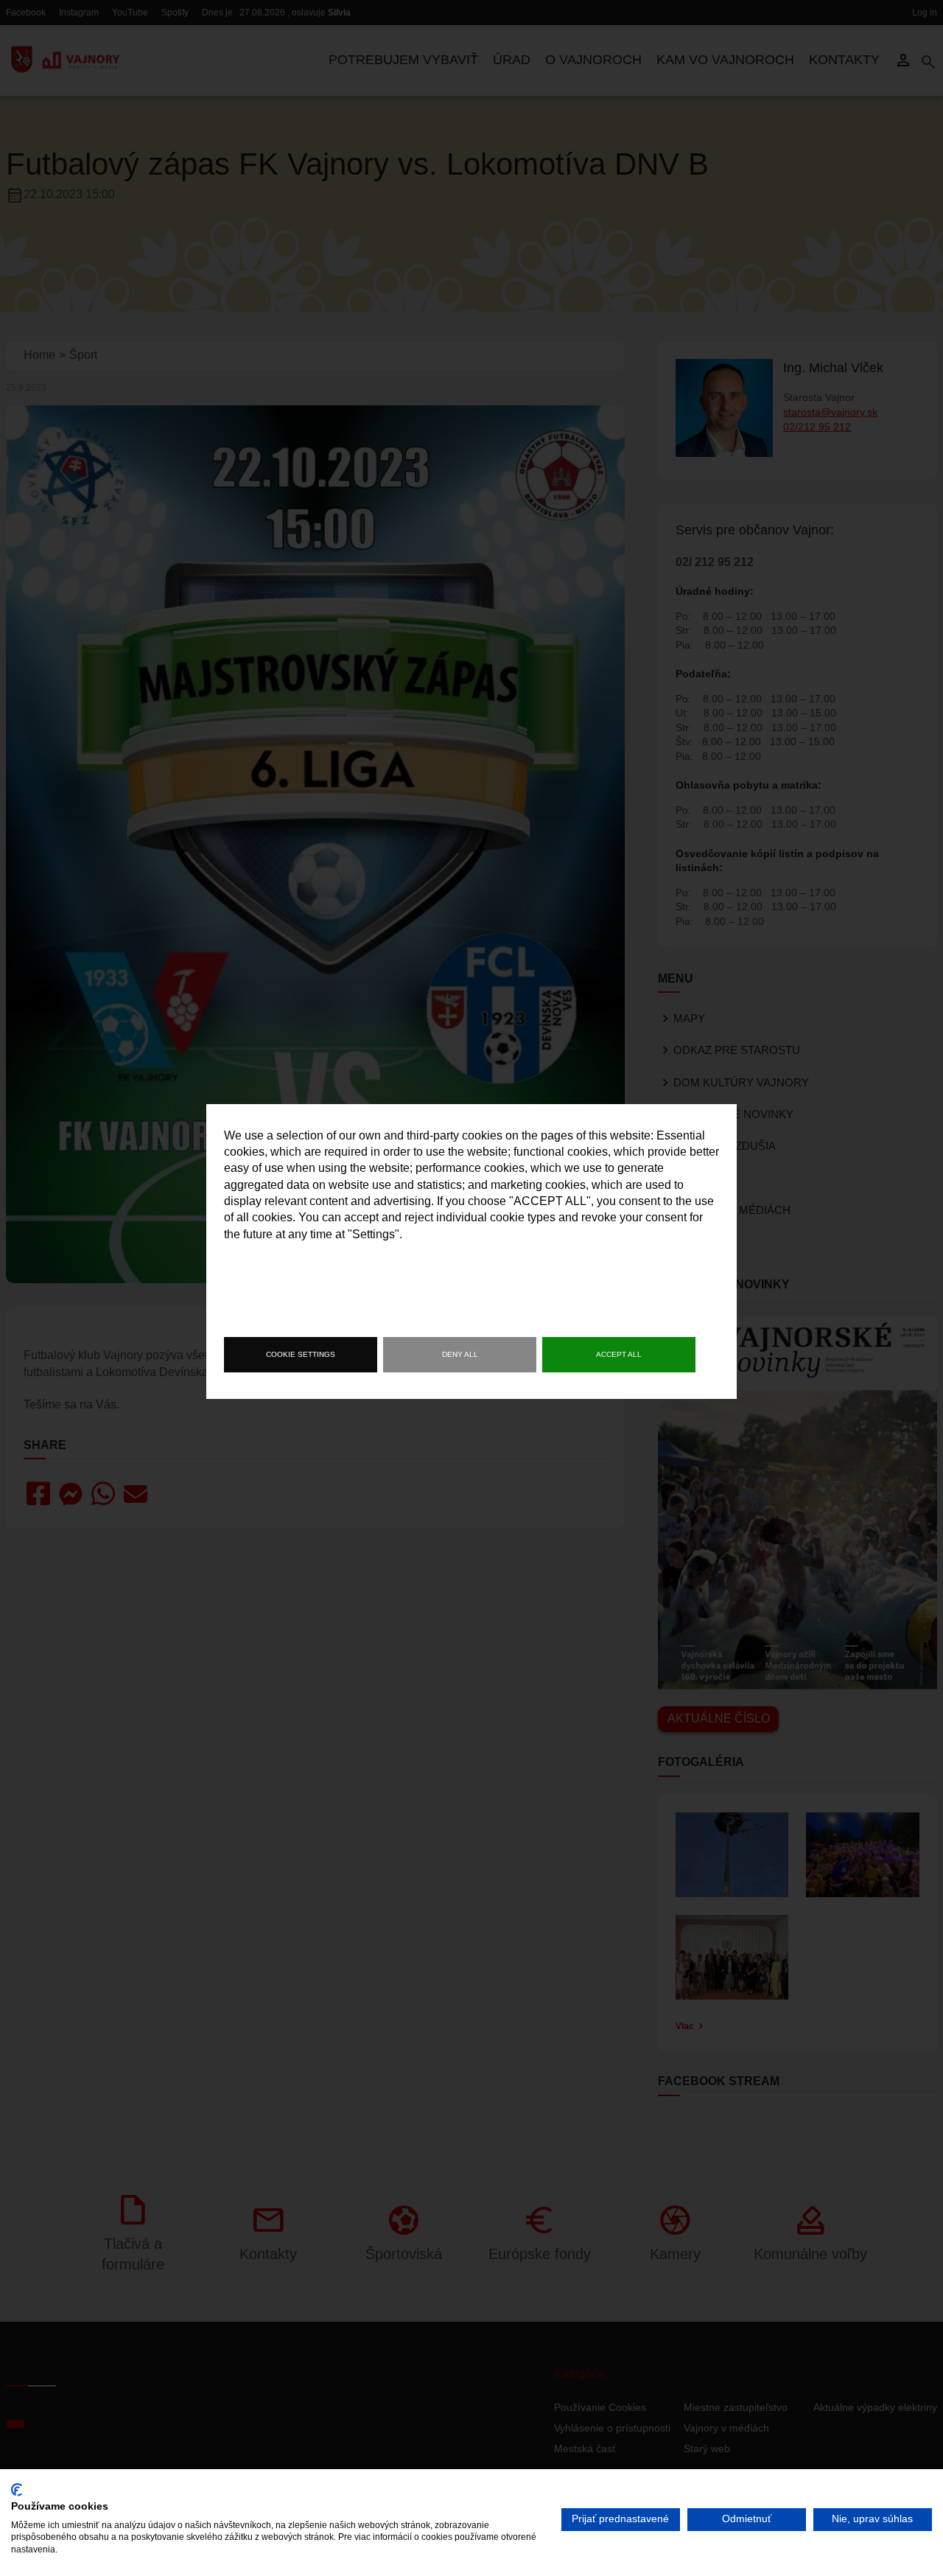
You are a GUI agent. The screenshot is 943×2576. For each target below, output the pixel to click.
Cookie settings (301, 1354)
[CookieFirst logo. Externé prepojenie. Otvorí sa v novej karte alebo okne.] (17, 2490)
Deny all (460, 1354)
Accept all (619, 1354)
